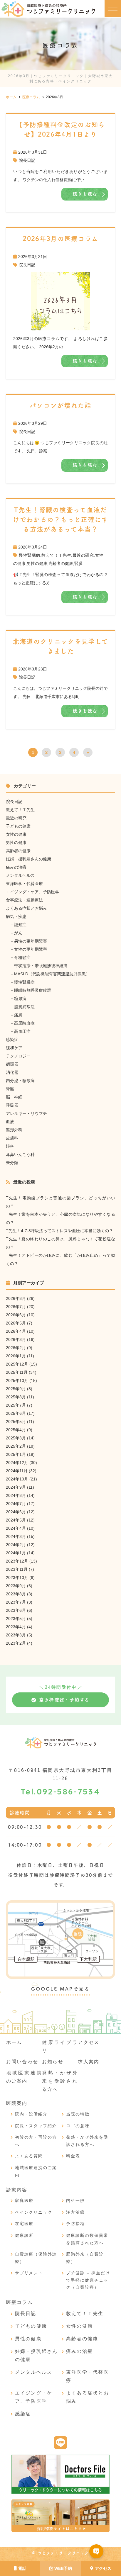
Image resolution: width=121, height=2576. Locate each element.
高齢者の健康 (61, 563)
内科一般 (75, 2200)
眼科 (10, 1146)
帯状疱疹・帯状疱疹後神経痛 (41, 966)
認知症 (20, 925)
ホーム (14, 2042)
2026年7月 (16, 1307)
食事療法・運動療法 (24, 900)
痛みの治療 (16, 867)
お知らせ (53, 2062)
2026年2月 (16, 1348)
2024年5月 (16, 1520)
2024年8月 (16, 1495)
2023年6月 (16, 1610)
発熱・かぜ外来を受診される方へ (60, 2081)
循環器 (12, 1064)
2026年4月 (16, 1331)
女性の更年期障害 (31, 949)
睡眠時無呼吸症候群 (33, 990)
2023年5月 (16, 1619)
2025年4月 (16, 1430)
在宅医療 (24, 2224)
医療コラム (20, 2302)
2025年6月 (16, 1413)
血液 (10, 1122)
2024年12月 (17, 1463)
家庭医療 (24, 2200)
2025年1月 (16, 1454)
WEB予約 (63, 2568)
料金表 (73, 2156)
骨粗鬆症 (22, 957)
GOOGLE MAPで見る (60, 1989)
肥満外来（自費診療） (85, 2258)
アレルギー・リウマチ (26, 1113)
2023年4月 (16, 1627)
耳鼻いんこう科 (20, 1154)
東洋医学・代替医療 (24, 884)
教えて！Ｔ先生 (56, 555)
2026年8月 (16, 1298)
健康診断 (24, 2235)
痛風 (18, 1015)
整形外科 (14, 1130)
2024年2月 (16, 1545)
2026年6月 (16, 1315)
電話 (22, 2568)
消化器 (12, 1072)
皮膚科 (12, 1138)
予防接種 (75, 2224)
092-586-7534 (60, 1792)
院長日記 (27, 160)
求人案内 (89, 2062)
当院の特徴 (78, 2114)
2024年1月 (16, 1553)
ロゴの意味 (78, 2126)
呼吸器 (12, 1105)
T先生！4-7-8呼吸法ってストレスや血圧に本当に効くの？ (59, 1231)
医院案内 (17, 2103)
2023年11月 (17, 1569)
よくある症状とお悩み (26, 908)
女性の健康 (16, 834)
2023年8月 (16, 1594)
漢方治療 (75, 2212)
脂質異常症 (24, 1007)
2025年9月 (16, 1389)
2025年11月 (17, 1372)
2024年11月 (17, 1471)
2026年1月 (16, 1356)
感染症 (12, 1040)
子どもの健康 (18, 826)
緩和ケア (14, 1048)
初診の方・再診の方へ (36, 2141)
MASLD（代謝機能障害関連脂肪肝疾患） (52, 974)
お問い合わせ (22, 2062)
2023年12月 (17, 1561)
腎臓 (78, 563)
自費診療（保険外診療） (36, 2258)
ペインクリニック (34, 2212)
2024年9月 (16, 1487)
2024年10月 (17, 1479)
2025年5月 (16, 1422)
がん (18, 933)
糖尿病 (20, 999)
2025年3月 (16, 1438)
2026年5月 (16, 1323)
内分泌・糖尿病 (20, 1081)
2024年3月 (16, 1536)
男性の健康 (37, 563)
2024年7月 (16, 1504)
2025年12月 (17, 1364)
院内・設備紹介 (31, 2114)
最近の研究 (83, 555)
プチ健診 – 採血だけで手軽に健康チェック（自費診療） (88, 2280)
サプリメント (29, 2273)
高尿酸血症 (24, 1023)
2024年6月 (16, 1512)
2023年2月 (16, 1643)
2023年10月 (17, 1577)
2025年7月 (16, 1405)
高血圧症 (22, 1031)
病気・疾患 (16, 916)
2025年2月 (16, 1446)
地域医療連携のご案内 (36, 2171)
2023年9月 (16, 1586)
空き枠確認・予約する (64, 1700)
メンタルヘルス (20, 875)
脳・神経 (14, 1097)
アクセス (103, 2568)
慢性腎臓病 (30, 555)
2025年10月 (17, 1380)
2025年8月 (16, 1397)
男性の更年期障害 (31, 941)
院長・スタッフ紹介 (36, 2126)
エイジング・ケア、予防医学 (33, 892)
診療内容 (17, 2190)
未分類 (12, 1163)
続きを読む (85, 194)
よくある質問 (29, 2156)
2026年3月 (16, 1339)
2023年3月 (16, 1635)
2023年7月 (16, 1602)
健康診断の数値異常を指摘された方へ (87, 2239)
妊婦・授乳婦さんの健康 (28, 859)
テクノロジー (18, 1056)
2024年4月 (16, 1528)
